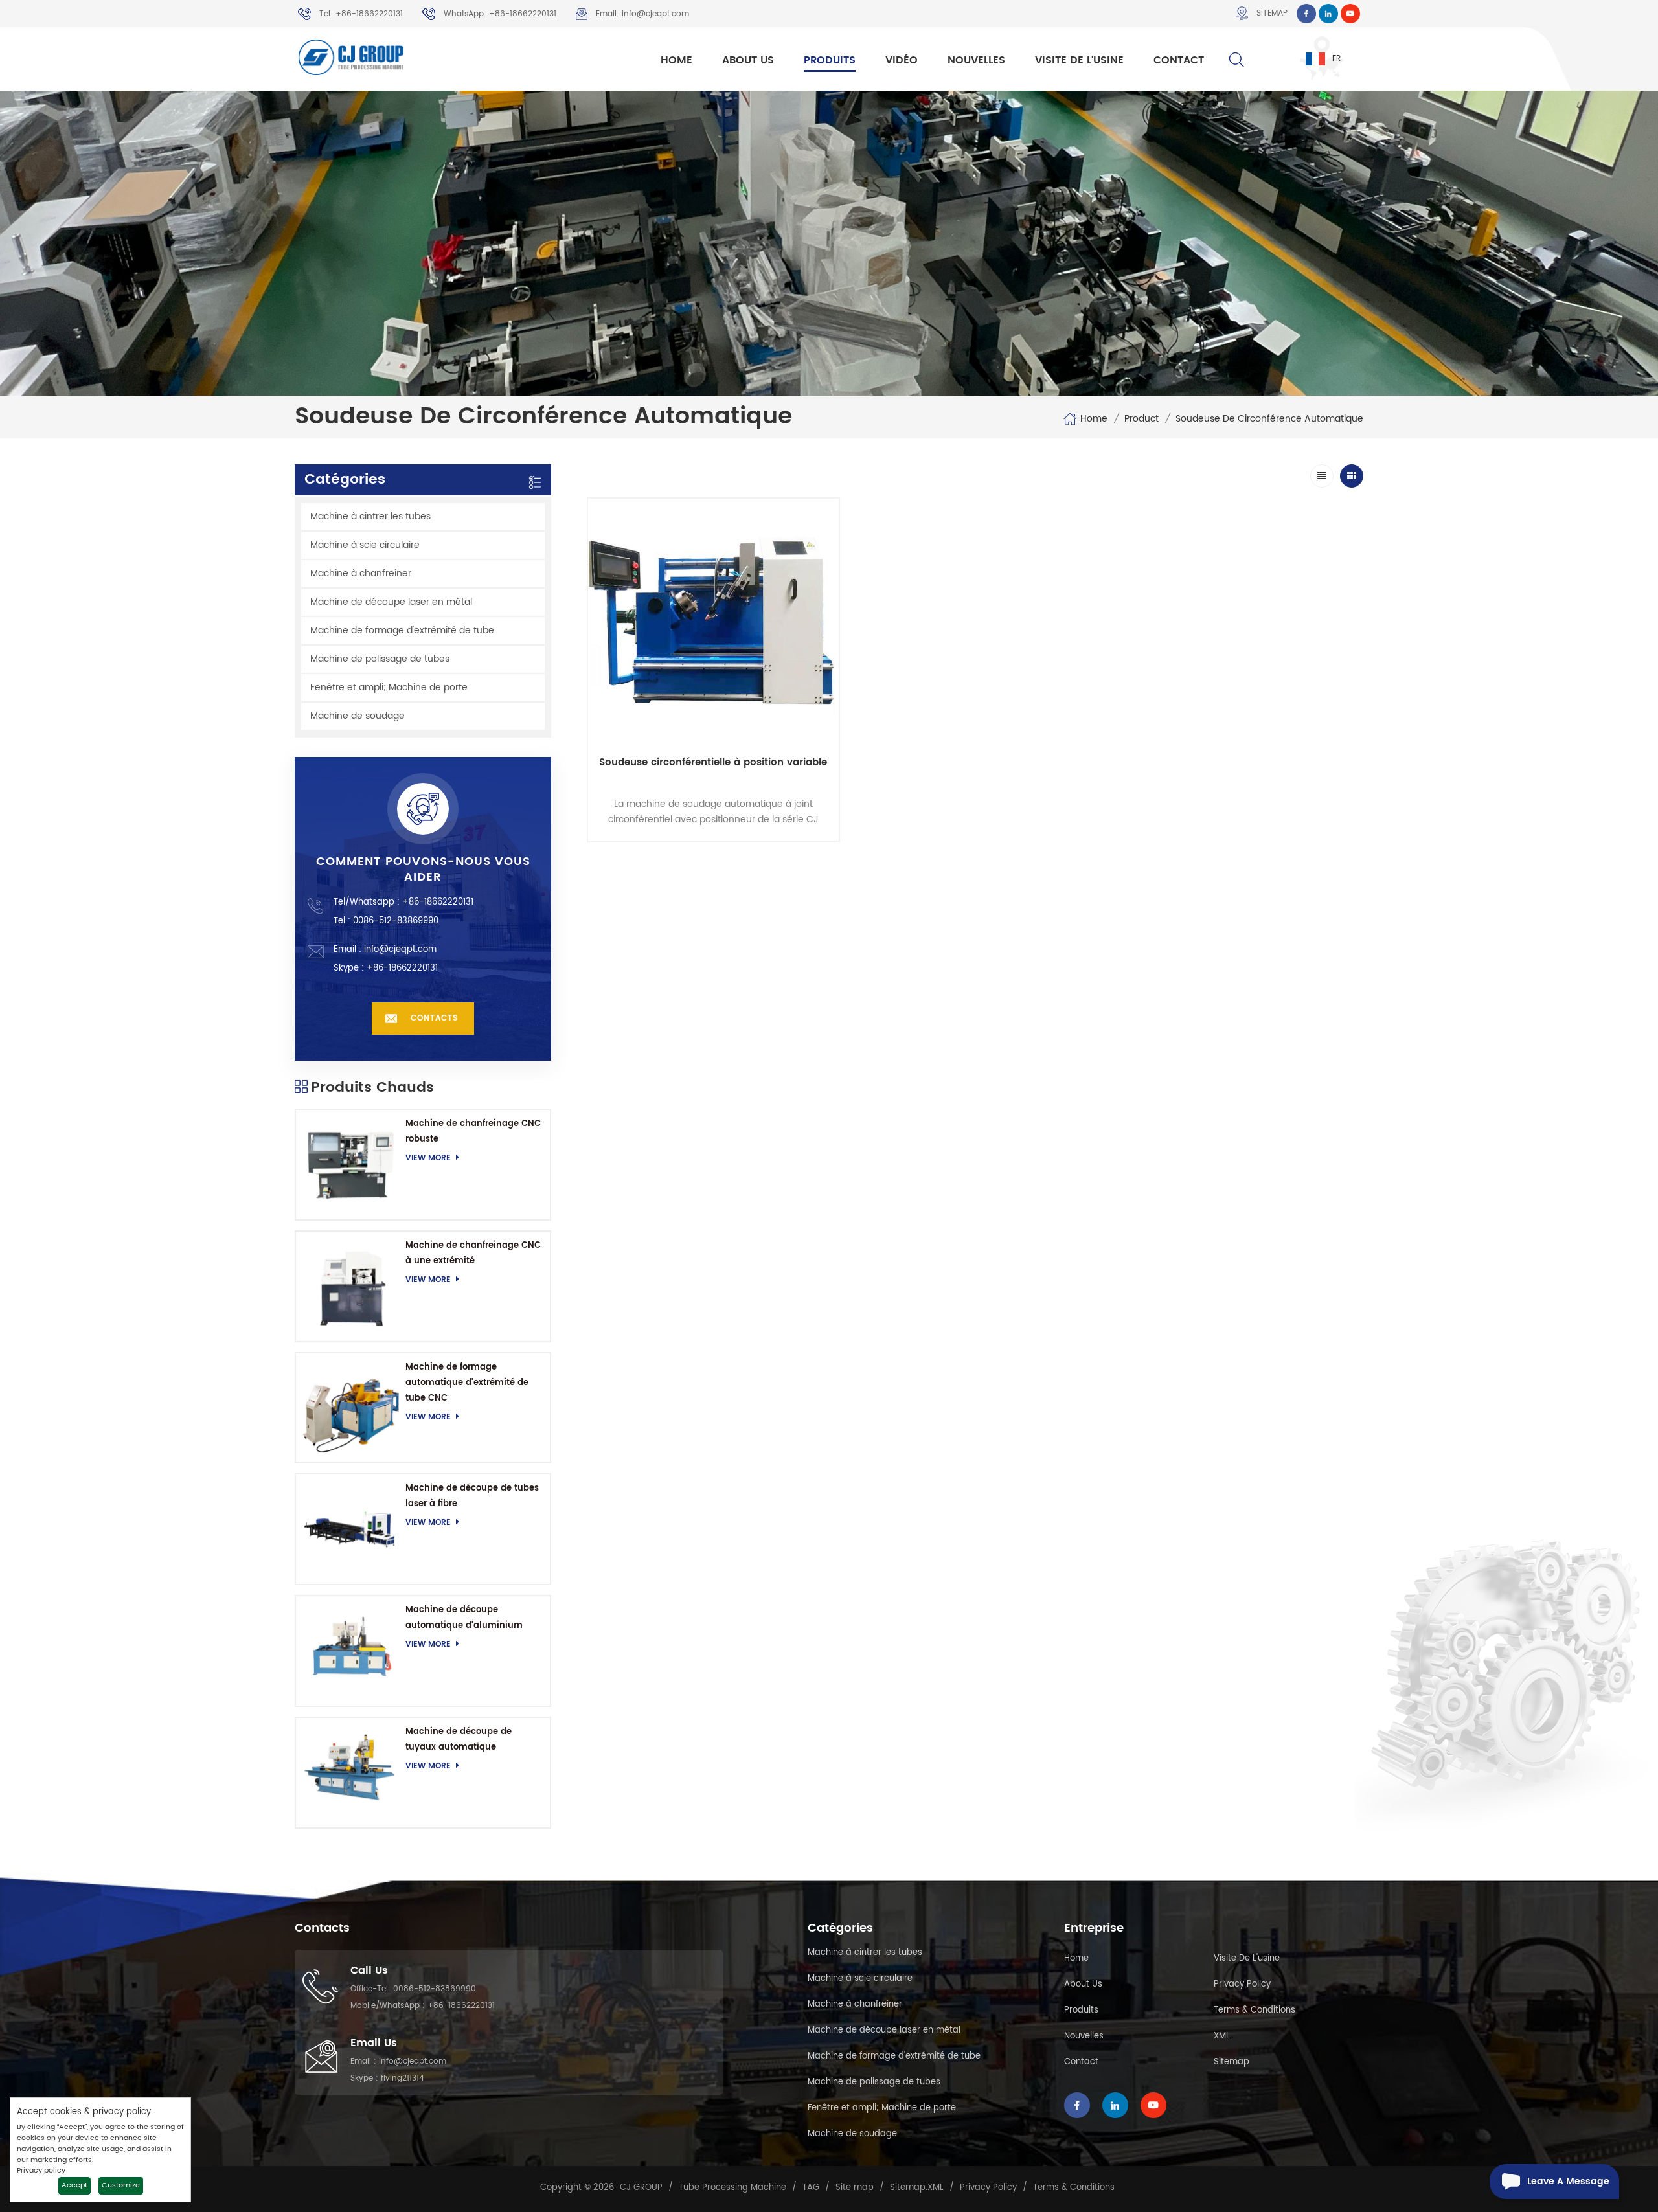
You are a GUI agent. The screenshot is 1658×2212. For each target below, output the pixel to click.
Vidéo (902, 60)
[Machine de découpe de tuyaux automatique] (351, 1773)
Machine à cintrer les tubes (370, 516)
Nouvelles (976, 60)
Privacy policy (41, 2171)
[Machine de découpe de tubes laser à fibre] (351, 1529)
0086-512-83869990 (435, 1989)
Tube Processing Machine (732, 2188)
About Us (748, 60)
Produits (830, 60)
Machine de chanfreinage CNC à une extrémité (473, 1253)
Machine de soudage (358, 716)
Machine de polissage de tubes (380, 659)
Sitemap (1272, 13)
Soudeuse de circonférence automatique (1269, 419)
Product (1141, 419)
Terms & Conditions (1255, 2010)
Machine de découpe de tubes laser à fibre (472, 1496)
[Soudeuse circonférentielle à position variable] (713, 624)
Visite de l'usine (1079, 60)
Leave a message (1568, 2181)
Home (676, 60)
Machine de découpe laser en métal (391, 602)
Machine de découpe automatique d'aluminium (464, 1618)
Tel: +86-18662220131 (361, 14)
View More (428, 1158)
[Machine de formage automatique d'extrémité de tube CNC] (351, 1408)
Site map (855, 2188)
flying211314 (403, 2078)
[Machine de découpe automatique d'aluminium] (351, 1651)
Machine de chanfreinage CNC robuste (473, 1132)
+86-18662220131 (438, 902)
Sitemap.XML (917, 2188)
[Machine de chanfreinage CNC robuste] (351, 1165)
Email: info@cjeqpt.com (642, 14)
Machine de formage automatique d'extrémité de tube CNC (467, 1383)
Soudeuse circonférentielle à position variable (713, 763)
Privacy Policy (1242, 1984)
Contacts (434, 1018)
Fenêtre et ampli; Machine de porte (389, 687)
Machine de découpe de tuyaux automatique (459, 1740)
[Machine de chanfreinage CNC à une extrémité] (351, 1286)
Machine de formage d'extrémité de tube (402, 630)
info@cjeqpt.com (400, 950)
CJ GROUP (641, 2188)
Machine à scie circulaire (365, 545)
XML (1222, 2036)
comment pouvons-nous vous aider (423, 870)
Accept (74, 2185)
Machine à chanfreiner (361, 573)
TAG (811, 2188)
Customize (121, 2185)
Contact (1179, 60)
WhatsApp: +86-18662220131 (500, 14)
